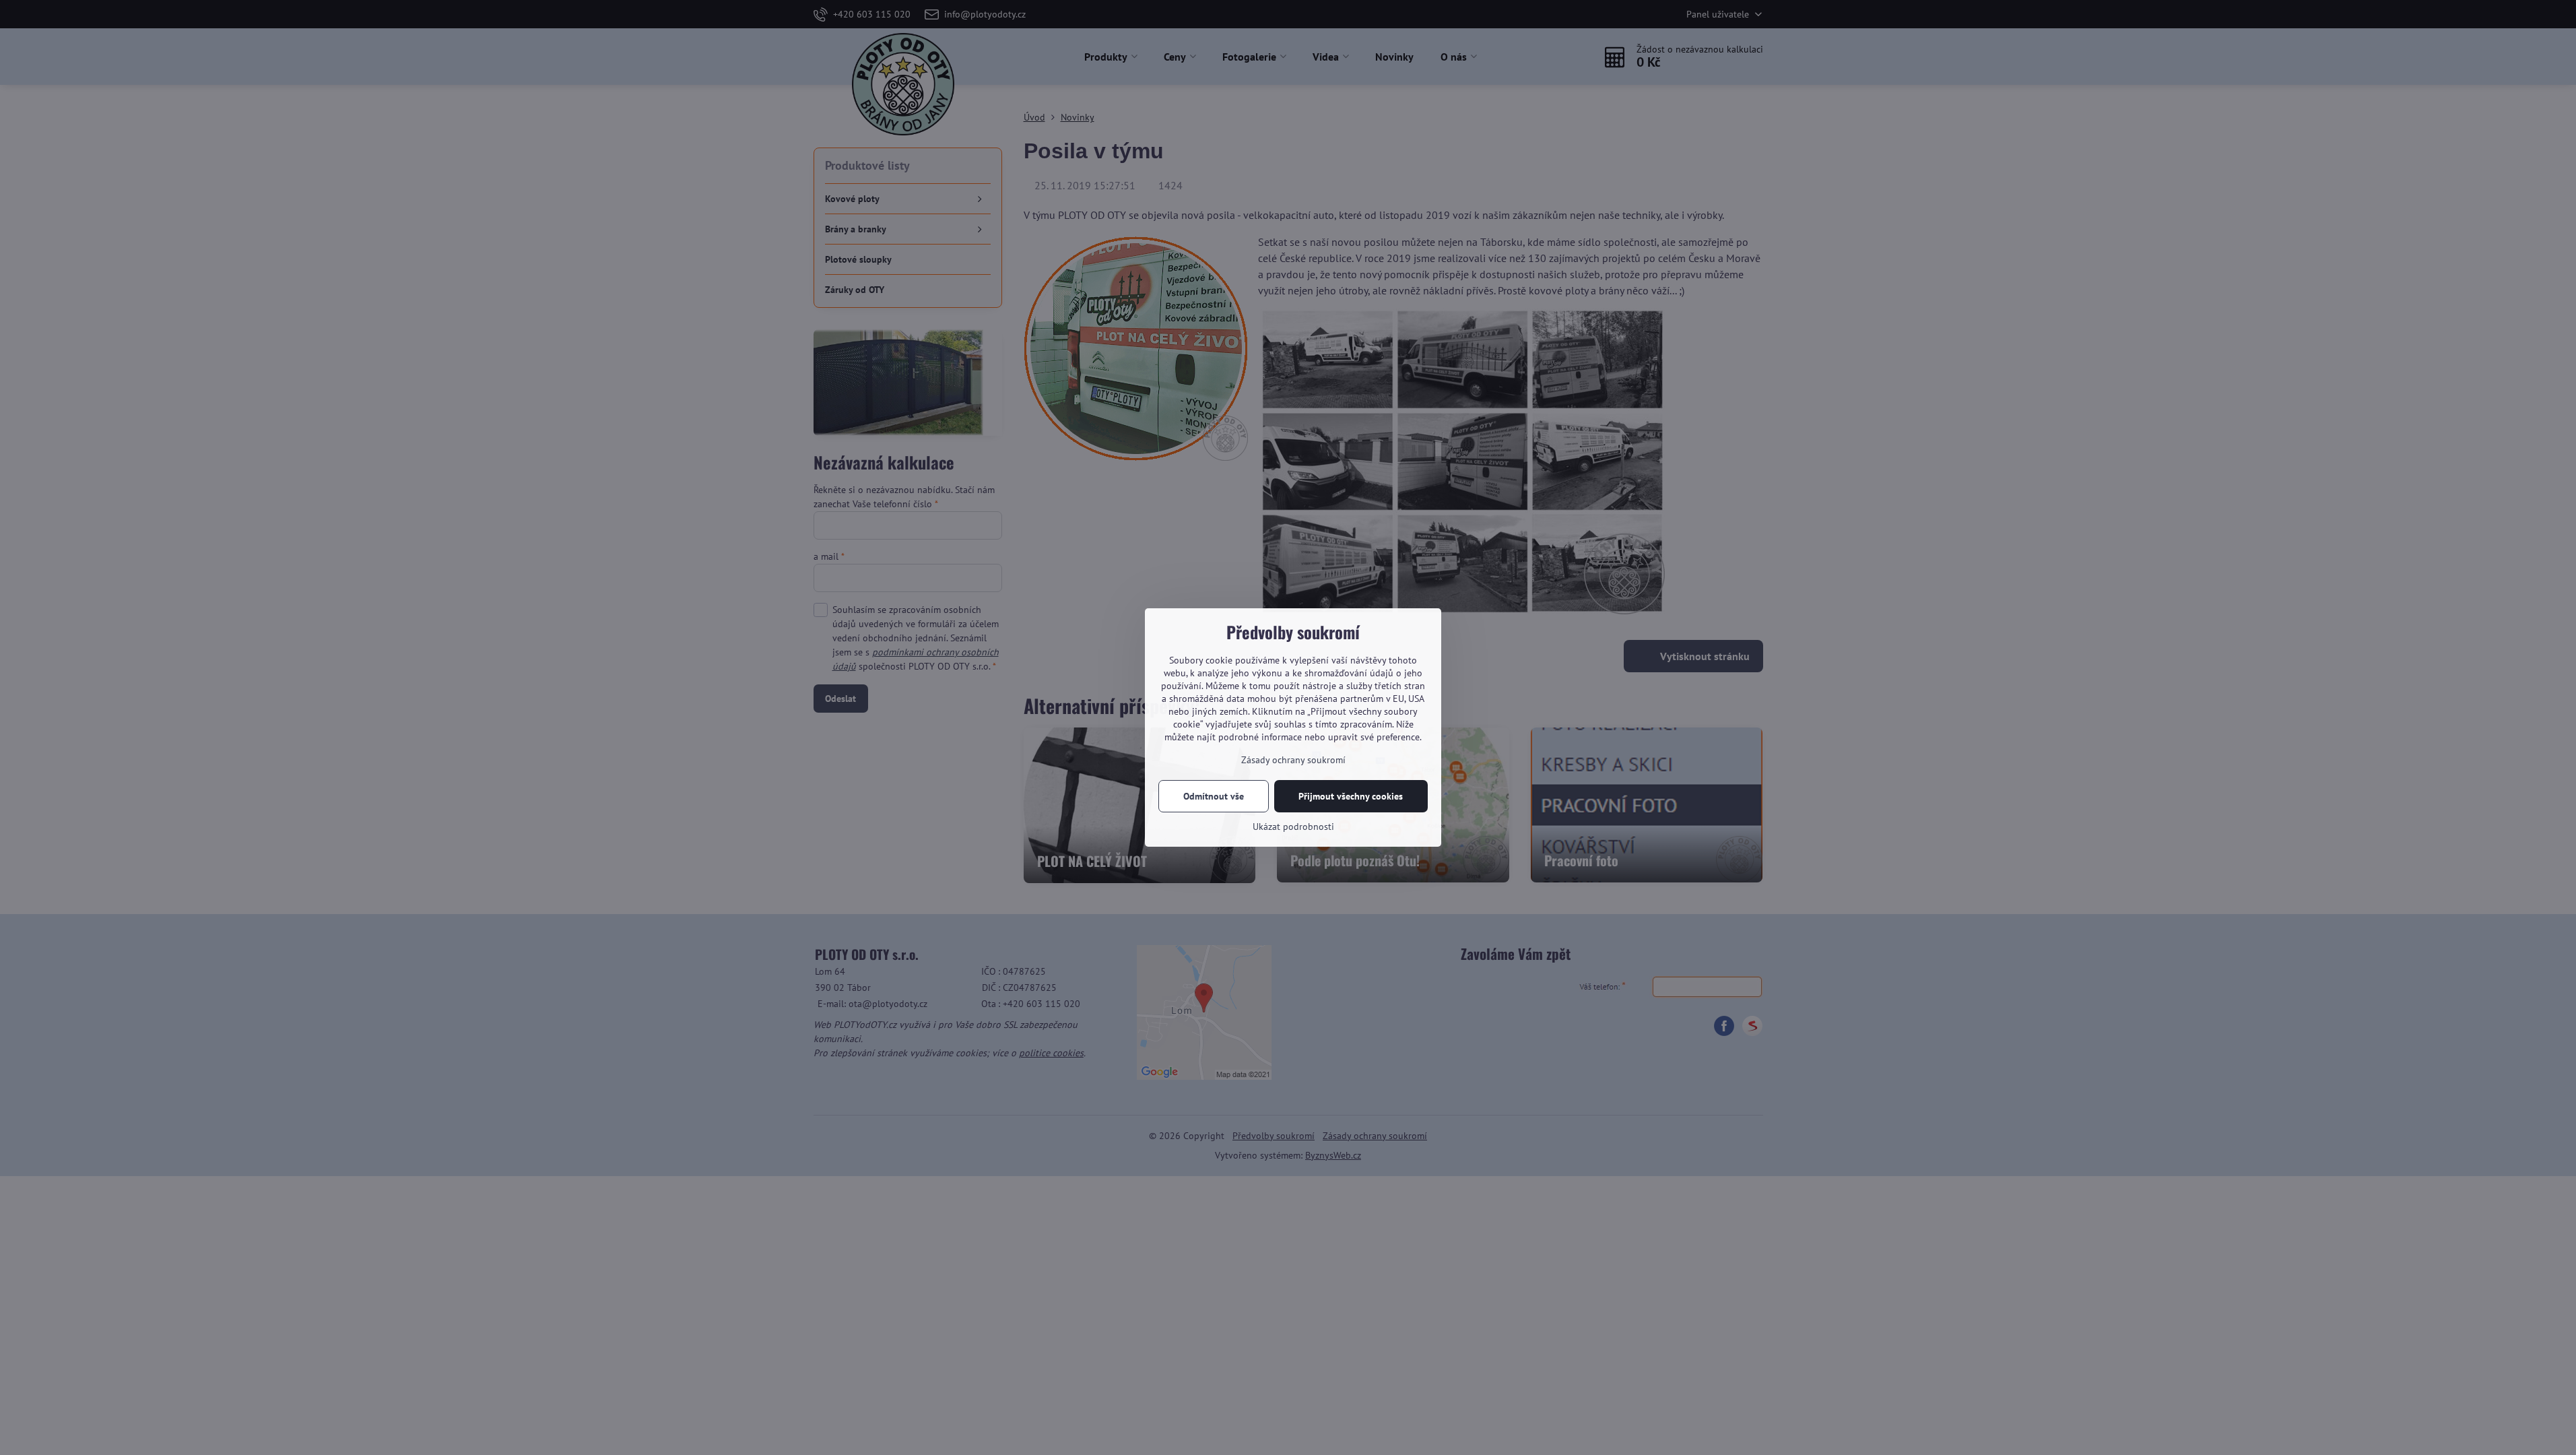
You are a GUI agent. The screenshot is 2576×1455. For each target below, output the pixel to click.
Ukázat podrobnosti (1293, 827)
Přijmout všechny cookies (1351, 796)
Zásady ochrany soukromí (1293, 760)
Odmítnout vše (1214, 796)
